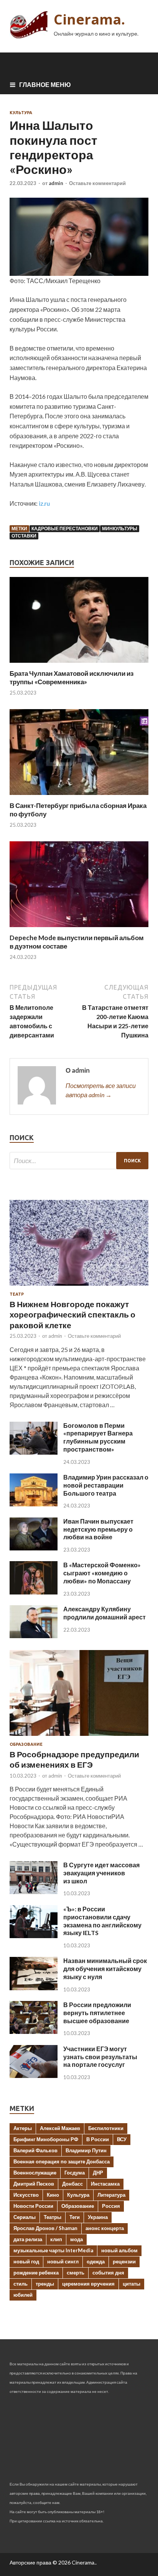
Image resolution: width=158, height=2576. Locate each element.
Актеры (23, 2128)
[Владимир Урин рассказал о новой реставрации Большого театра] (34, 1504)
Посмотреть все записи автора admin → (101, 1090)
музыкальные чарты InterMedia (53, 2250)
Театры (53, 2217)
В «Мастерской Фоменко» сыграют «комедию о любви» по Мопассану (102, 1573)
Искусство (26, 2195)
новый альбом (119, 2250)
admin (56, 183)
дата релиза (28, 2239)
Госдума (75, 2173)
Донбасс (72, 2184)
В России (98, 2139)
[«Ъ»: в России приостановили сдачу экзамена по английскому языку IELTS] (34, 1936)
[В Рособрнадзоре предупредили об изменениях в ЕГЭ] (79, 1737)
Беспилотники (106, 2128)
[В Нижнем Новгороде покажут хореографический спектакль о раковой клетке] (79, 1287)
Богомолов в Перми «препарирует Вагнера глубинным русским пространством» (98, 1437)
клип (56, 2239)
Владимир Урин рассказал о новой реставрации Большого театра (106, 1485)
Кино (53, 2195)
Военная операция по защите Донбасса (62, 2161)
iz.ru (44, 503)
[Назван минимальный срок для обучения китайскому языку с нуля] (34, 1988)
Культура (21, 113)
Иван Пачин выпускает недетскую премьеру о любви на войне (98, 1529)
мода (77, 2239)
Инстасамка (105, 2184)
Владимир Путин (86, 2150)
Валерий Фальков (35, 2150)
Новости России (33, 2206)
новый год (26, 2261)
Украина (98, 2217)
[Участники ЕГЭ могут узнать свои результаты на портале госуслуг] (34, 2075)
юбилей (23, 2295)
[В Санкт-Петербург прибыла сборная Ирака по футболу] (79, 797)
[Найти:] (79, 1161)
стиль (21, 2284)
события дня (108, 2273)
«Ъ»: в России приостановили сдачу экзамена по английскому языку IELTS (102, 1921)
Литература (111, 2195)
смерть (76, 2273)
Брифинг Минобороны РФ (46, 2139)
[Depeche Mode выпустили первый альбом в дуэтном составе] (79, 929)
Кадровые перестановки (65, 528)
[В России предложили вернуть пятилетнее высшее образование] (34, 2031)
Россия (111, 2206)
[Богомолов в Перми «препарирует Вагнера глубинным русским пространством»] (34, 1452)
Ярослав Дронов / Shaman (45, 2228)
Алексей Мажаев (60, 2128)
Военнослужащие (35, 2173)
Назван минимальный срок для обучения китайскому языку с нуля (105, 1969)
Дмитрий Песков (34, 2184)
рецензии (124, 2261)
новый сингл (63, 2261)
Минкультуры (120, 528)
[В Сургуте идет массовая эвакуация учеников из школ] (34, 1892)
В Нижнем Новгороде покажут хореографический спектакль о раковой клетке (72, 1314)
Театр (17, 1294)
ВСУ (122, 2139)
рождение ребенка (36, 2273)
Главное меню (45, 84)
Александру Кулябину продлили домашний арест (105, 1613)
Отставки (24, 536)
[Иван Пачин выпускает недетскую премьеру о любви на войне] (34, 1548)
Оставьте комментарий (97, 183)
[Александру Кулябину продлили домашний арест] (34, 1636)
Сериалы (25, 2217)
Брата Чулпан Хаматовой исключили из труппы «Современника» (72, 678)
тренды (45, 2284)
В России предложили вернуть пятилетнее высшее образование (97, 2013)
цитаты (132, 2284)
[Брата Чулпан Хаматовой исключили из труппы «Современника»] (79, 664)
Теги (75, 2217)
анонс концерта (105, 2228)
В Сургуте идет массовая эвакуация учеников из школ (101, 1873)
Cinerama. (89, 19)
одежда (96, 2261)
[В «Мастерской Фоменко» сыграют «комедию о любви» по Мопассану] (34, 1592)
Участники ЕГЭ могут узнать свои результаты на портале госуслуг (100, 2057)
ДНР (98, 2173)
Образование (26, 1744)
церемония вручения (88, 2284)
